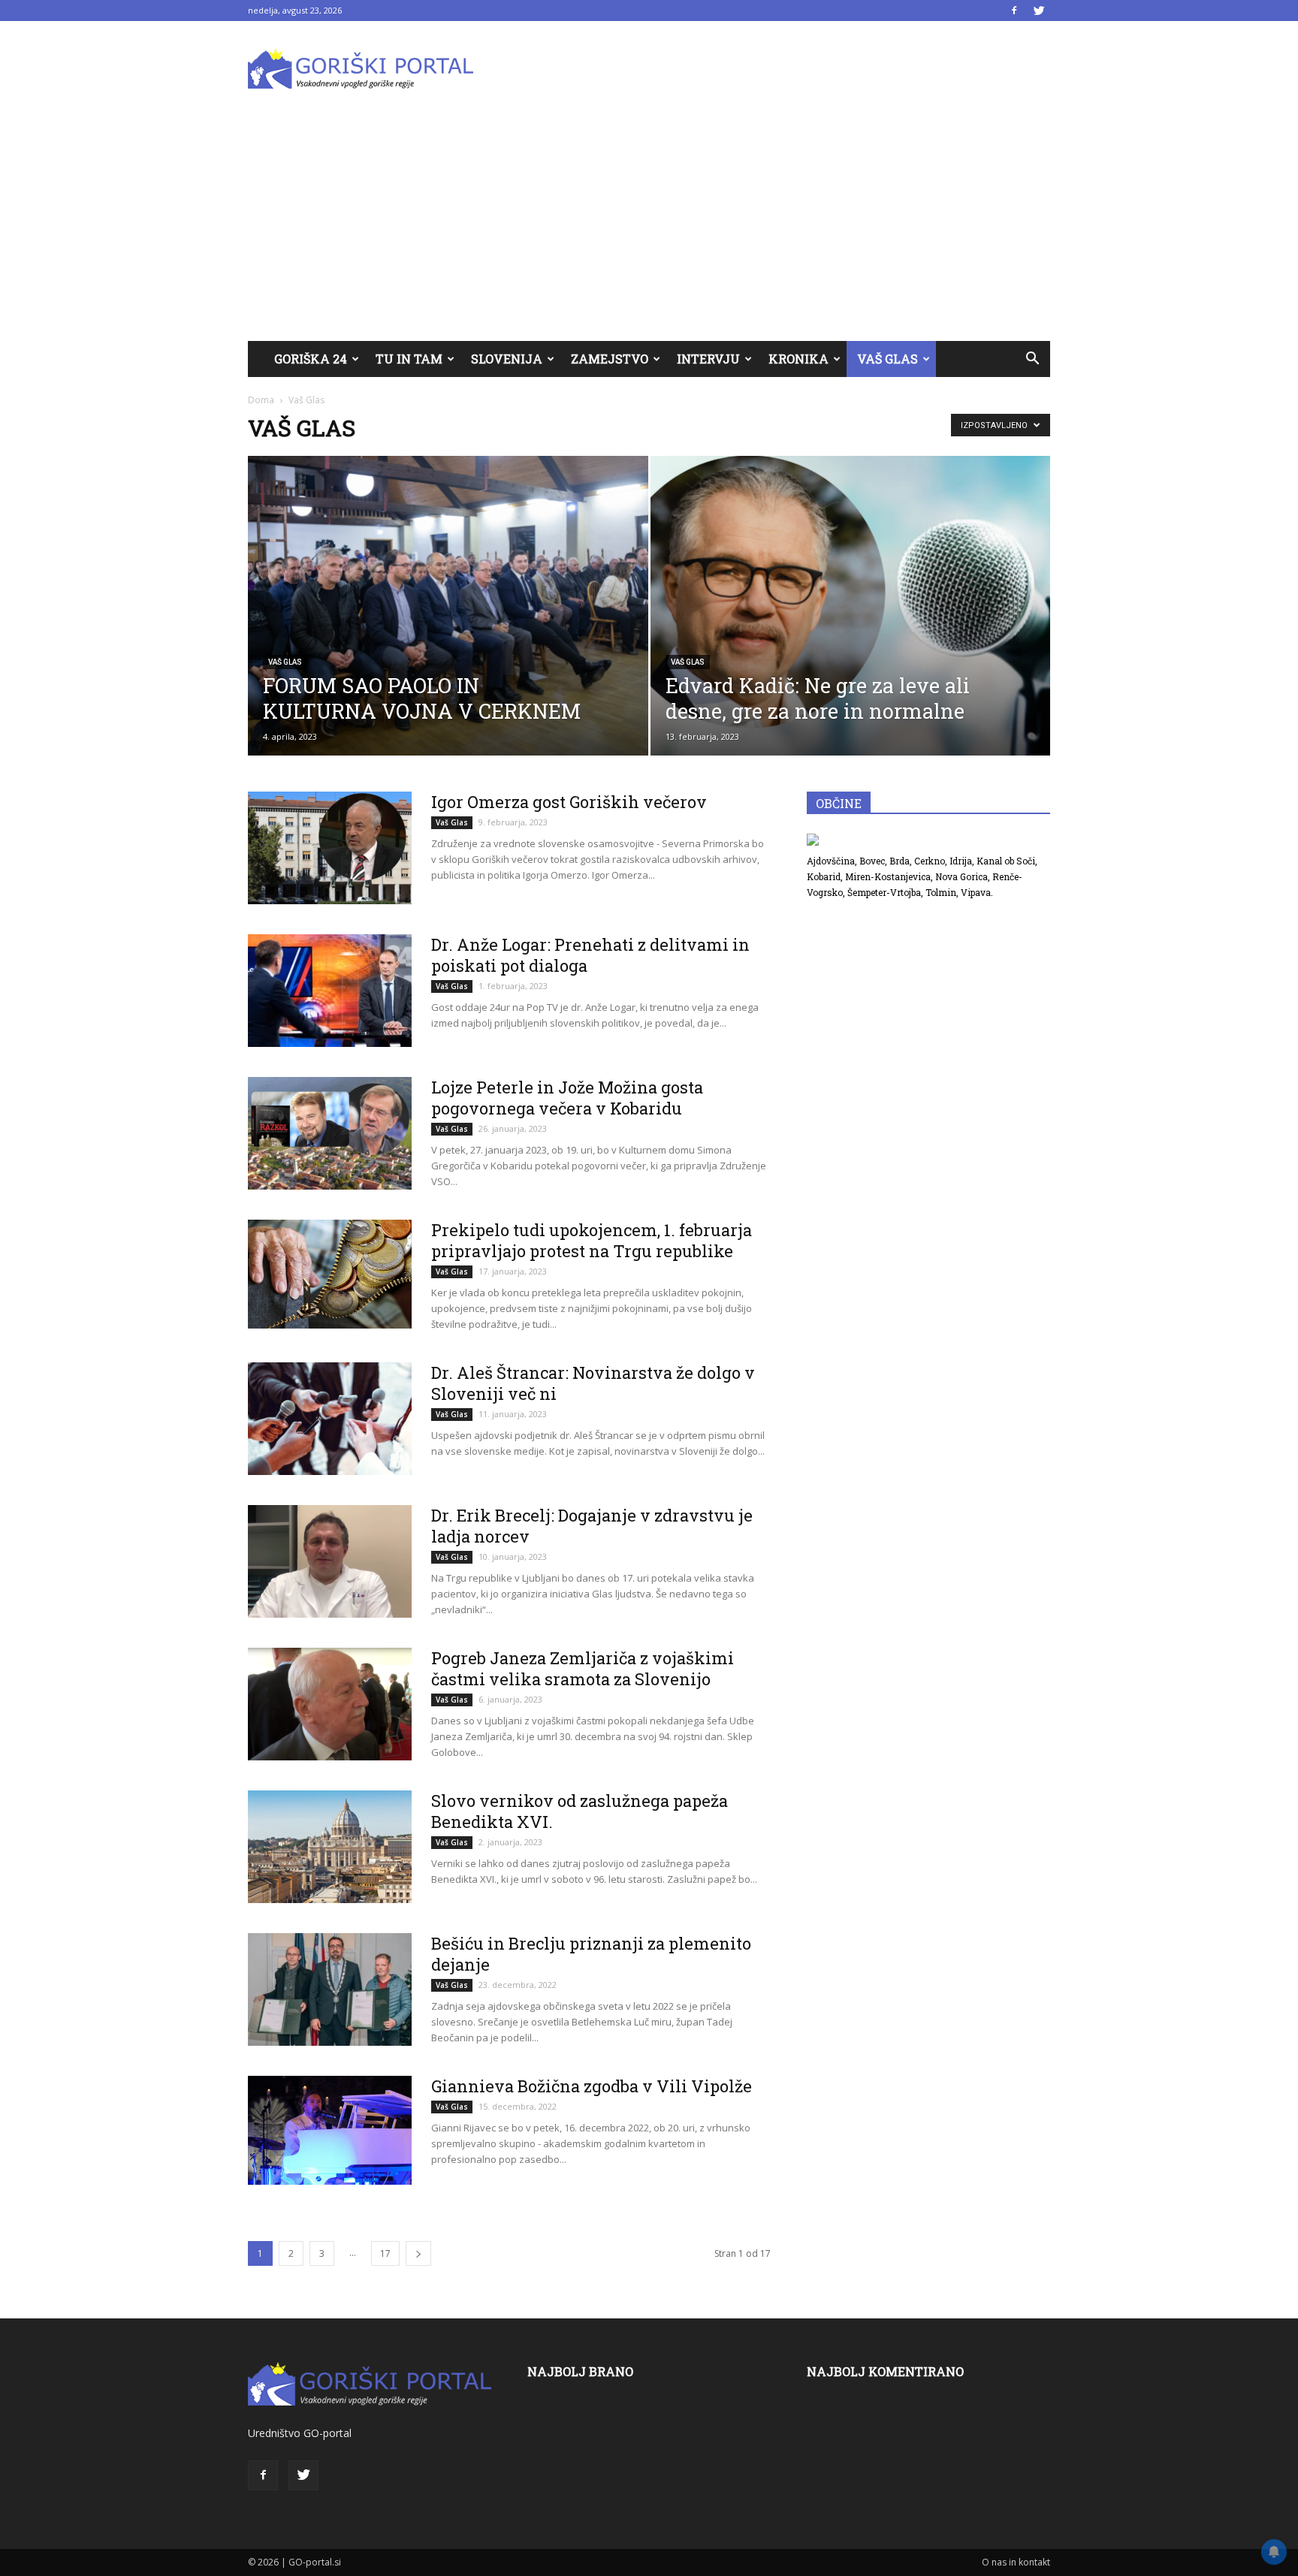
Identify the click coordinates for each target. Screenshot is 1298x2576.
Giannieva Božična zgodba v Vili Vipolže (592, 2086)
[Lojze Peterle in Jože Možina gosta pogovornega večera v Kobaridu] (330, 1133)
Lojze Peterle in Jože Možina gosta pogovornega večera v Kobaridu (567, 1098)
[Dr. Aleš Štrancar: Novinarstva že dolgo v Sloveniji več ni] (330, 1419)
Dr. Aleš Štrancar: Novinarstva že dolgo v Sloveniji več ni (593, 1383)
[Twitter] (1039, 11)
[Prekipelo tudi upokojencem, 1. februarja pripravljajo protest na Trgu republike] (330, 1274)
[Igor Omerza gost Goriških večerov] (330, 848)
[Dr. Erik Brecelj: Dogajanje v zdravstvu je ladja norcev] (330, 1561)
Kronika (798, 359)
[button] (1032, 359)
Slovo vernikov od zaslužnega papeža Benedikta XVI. (580, 1811)
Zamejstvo (610, 359)
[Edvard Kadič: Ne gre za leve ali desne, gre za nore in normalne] (851, 606)
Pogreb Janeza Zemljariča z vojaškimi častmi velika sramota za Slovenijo (583, 1668)
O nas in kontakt (1016, 2562)
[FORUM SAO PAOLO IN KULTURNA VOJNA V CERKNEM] (448, 606)
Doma (261, 400)
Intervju (708, 359)
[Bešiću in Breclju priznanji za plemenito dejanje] (330, 1989)
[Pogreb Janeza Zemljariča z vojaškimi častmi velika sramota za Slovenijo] (330, 1704)
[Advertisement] (649, 228)
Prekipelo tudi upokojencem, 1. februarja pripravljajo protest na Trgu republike (592, 1240)
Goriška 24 (311, 359)
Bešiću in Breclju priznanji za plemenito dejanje (591, 1954)
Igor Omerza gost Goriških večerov (569, 802)
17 (385, 2253)
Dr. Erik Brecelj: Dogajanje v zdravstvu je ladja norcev (592, 1526)
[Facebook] (1014, 11)
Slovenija (507, 359)
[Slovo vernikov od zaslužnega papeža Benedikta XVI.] (330, 1847)
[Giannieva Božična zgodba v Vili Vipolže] (330, 2130)
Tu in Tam (409, 359)
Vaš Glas (887, 359)
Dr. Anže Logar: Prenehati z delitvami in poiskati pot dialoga (590, 955)
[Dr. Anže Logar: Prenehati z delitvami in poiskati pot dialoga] (330, 991)
